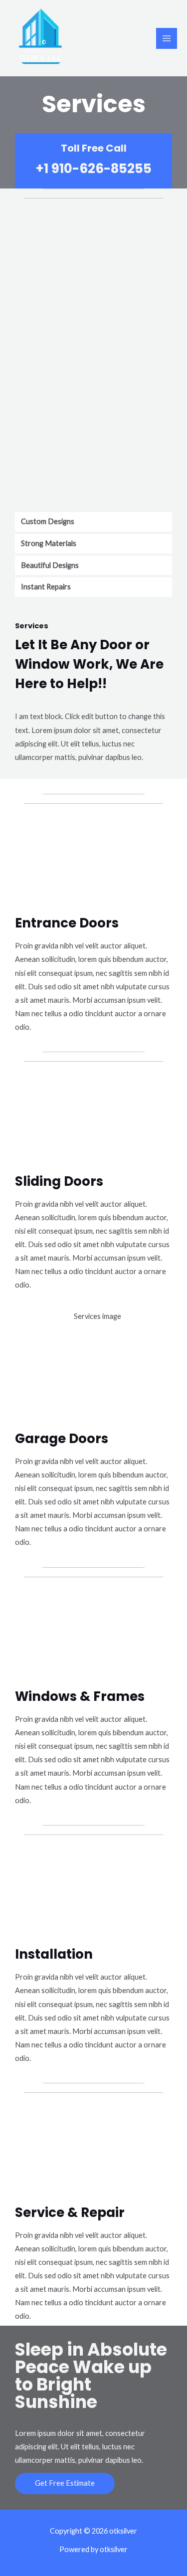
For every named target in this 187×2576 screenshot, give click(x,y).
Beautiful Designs (50, 565)
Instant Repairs (46, 587)
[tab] (93, 522)
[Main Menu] (167, 38)
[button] (65, 2484)
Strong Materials (49, 543)
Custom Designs (48, 521)
